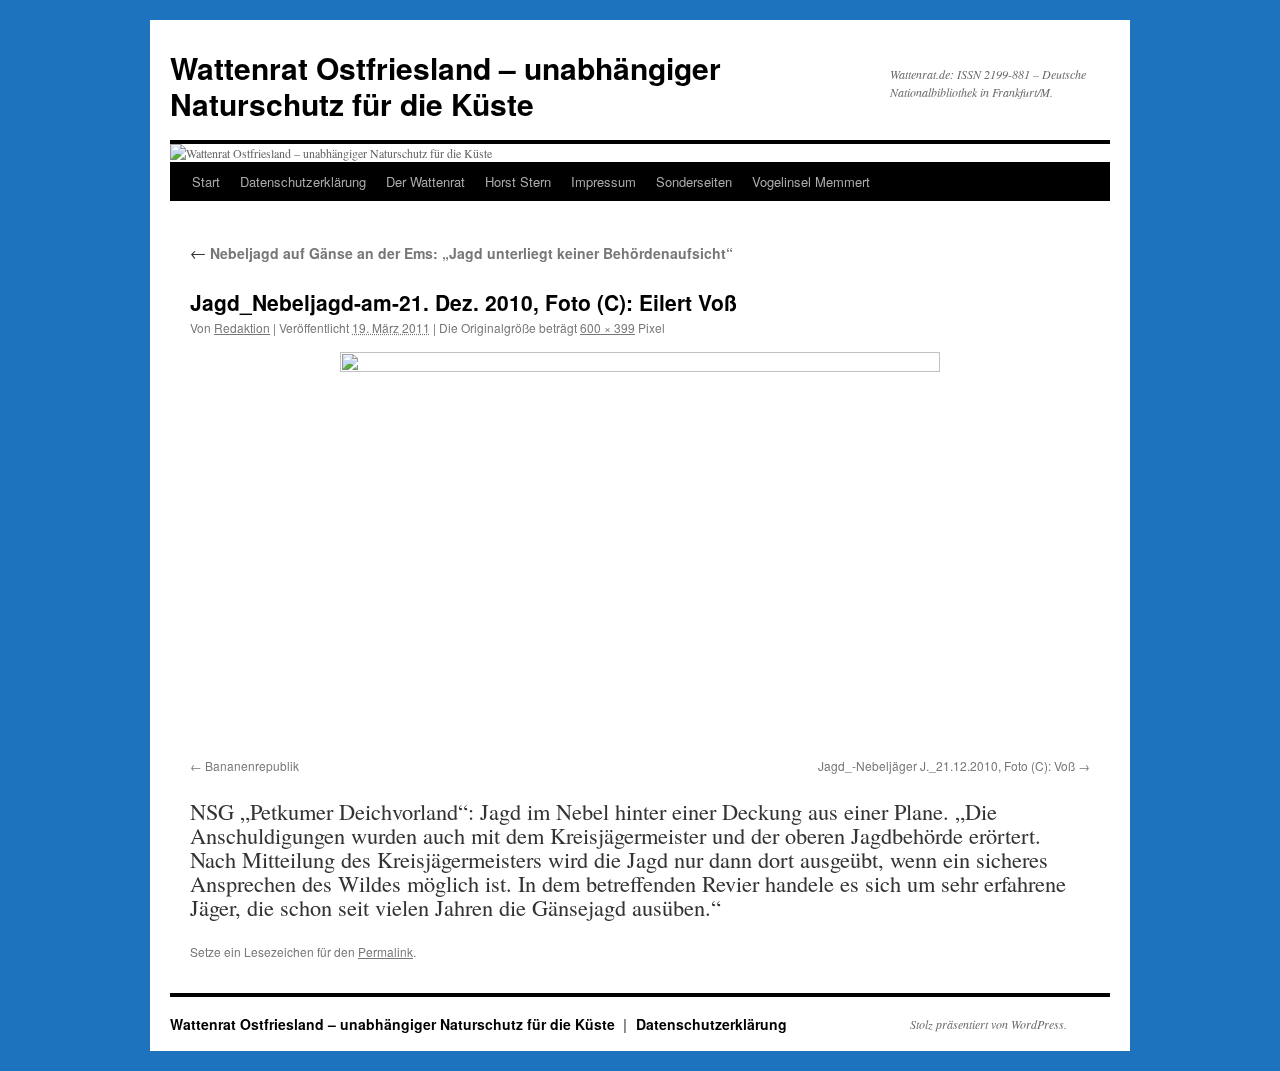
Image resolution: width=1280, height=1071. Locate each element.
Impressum (603, 181)
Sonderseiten (694, 181)
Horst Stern (518, 181)
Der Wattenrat (425, 181)
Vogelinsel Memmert (811, 181)
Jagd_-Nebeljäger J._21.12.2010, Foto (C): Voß (946, 765)
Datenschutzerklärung (303, 181)
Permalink (385, 951)
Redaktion (242, 327)
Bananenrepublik (252, 765)
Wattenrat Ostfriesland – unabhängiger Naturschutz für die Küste (445, 85)
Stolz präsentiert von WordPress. (988, 1024)
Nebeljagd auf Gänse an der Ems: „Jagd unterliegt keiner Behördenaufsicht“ (461, 253)
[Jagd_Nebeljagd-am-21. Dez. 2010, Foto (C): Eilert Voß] (640, 551)
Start (206, 181)
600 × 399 (607, 327)
